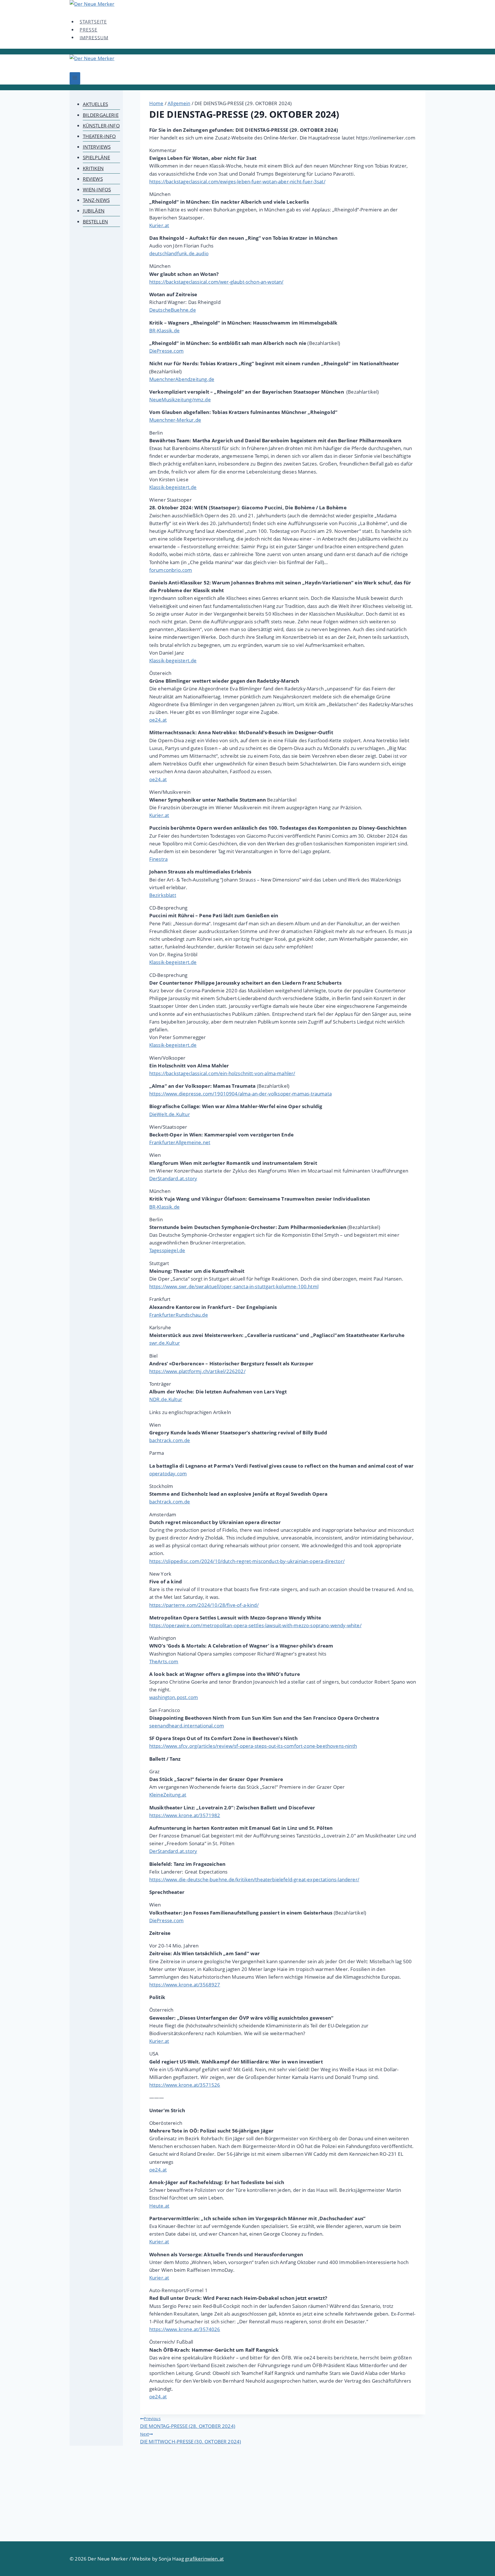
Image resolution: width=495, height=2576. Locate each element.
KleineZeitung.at (168, 1795)
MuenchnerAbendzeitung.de (182, 379)
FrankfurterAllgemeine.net (180, 1142)
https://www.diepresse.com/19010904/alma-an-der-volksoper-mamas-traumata (240, 1094)
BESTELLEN (96, 222)
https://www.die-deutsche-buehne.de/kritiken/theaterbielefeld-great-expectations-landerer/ (254, 1879)
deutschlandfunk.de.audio (179, 253)
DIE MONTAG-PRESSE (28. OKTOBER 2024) (188, 2423)
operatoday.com (168, 1473)
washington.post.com (174, 1697)
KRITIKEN (93, 168)
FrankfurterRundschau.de (179, 1315)
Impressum (94, 38)
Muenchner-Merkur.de (175, 420)
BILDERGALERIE (101, 115)
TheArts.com (164, 1661)
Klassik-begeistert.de (173, 487)
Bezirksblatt (163, 895)
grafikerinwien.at (204, 2559)
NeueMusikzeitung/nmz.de (180, 399)
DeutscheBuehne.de (173, 310)
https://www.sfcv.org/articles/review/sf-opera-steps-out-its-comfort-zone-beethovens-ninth (253, 1746)
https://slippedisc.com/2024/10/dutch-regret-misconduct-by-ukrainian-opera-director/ (247, 1561)
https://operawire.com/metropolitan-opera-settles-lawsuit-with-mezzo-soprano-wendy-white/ (255, 1625)
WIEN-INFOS (97, 190)
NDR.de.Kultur (166, 1399)
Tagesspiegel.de (167, 1250)
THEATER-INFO (99, 136)
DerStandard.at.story (173, 1178)
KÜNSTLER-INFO (101, 126)
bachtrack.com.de (170, 1440)
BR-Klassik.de (164, 330)
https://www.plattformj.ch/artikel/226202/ (197, 1371)
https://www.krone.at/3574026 (185, 2329)
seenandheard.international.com (187, 1726)
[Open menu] (75, 78)
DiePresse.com (166, 351)
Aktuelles (96, 104)
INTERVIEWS (97, 147)
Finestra (158, 859)
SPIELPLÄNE (97, 157)
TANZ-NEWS (96, 200)
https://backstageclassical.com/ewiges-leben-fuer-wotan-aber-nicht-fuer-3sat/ (237, 181)
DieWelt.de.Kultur (170, 1114)
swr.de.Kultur (165, 1343)
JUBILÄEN (94, 211)
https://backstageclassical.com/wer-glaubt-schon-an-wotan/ (216, 282)
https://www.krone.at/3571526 (185, 2085)
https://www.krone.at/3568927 (185, 1985)
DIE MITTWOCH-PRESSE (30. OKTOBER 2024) (190, 2438)
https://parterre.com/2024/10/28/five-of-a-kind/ (204, 1605)
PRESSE (89, 30)
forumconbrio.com (171, 570)
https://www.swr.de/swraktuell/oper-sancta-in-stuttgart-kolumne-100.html (234, 1286)
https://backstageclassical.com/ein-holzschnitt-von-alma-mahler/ (222, 1073)
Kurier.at (159, 225)
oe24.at (158, 720)
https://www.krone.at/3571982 (185, 1815)
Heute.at (159, 2206)
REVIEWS (93, 179)
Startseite (93, 22)
